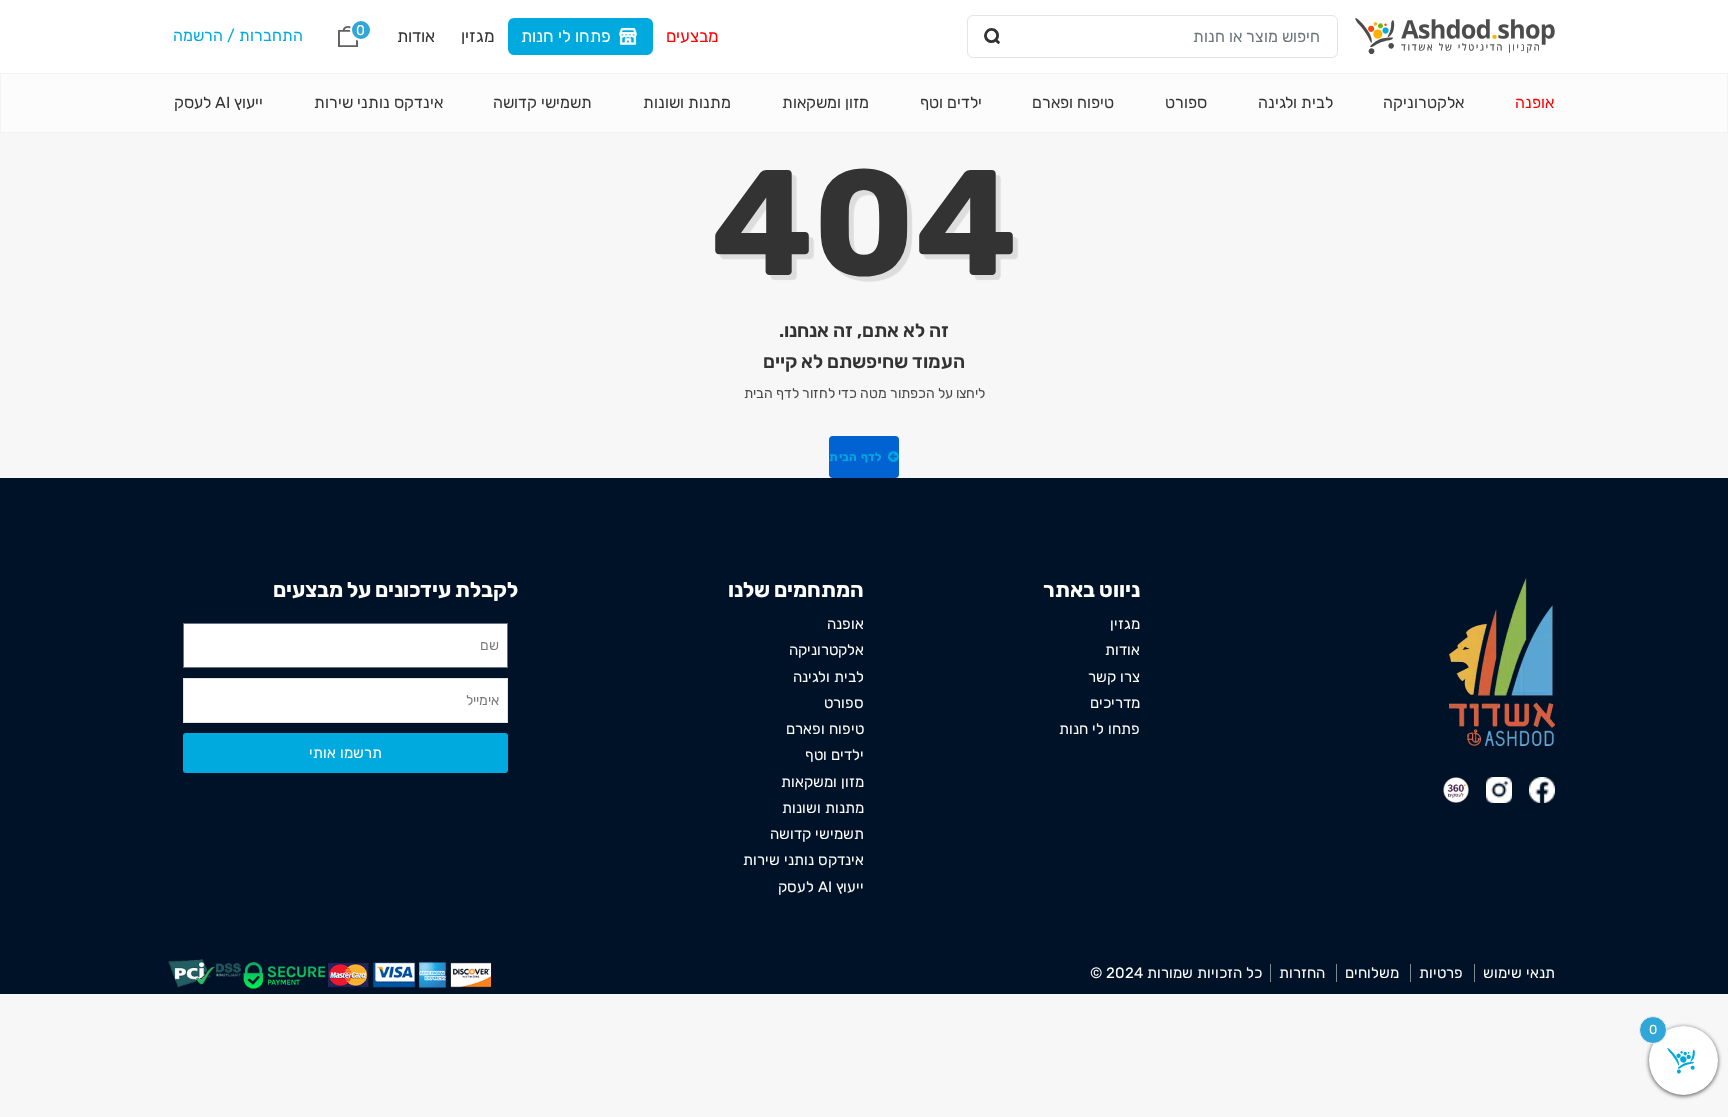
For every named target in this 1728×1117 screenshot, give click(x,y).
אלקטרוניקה (1423, 102)
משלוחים (1372, 973)
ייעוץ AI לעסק (218, 102)
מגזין (478, 36)
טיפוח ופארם (1073, 102)
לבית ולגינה (1295, 102)
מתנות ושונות (687, 102)
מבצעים (692, 36)
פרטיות (1441, 973)
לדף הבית (857, 457)
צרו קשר (1114, 677)
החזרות (1302, 973)
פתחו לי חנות (566, 36)
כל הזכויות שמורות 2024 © (1176, 973)
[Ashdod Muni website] (1502, 661)
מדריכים (1115, 703)
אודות (416, 36)
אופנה (1534, 102)
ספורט (1186, 102)
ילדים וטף (951, 102)
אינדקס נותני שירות (378, 102)
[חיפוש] (992, 36)
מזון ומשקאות (825, 102)
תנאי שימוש (1519, 973)
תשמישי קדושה (542, 102)
